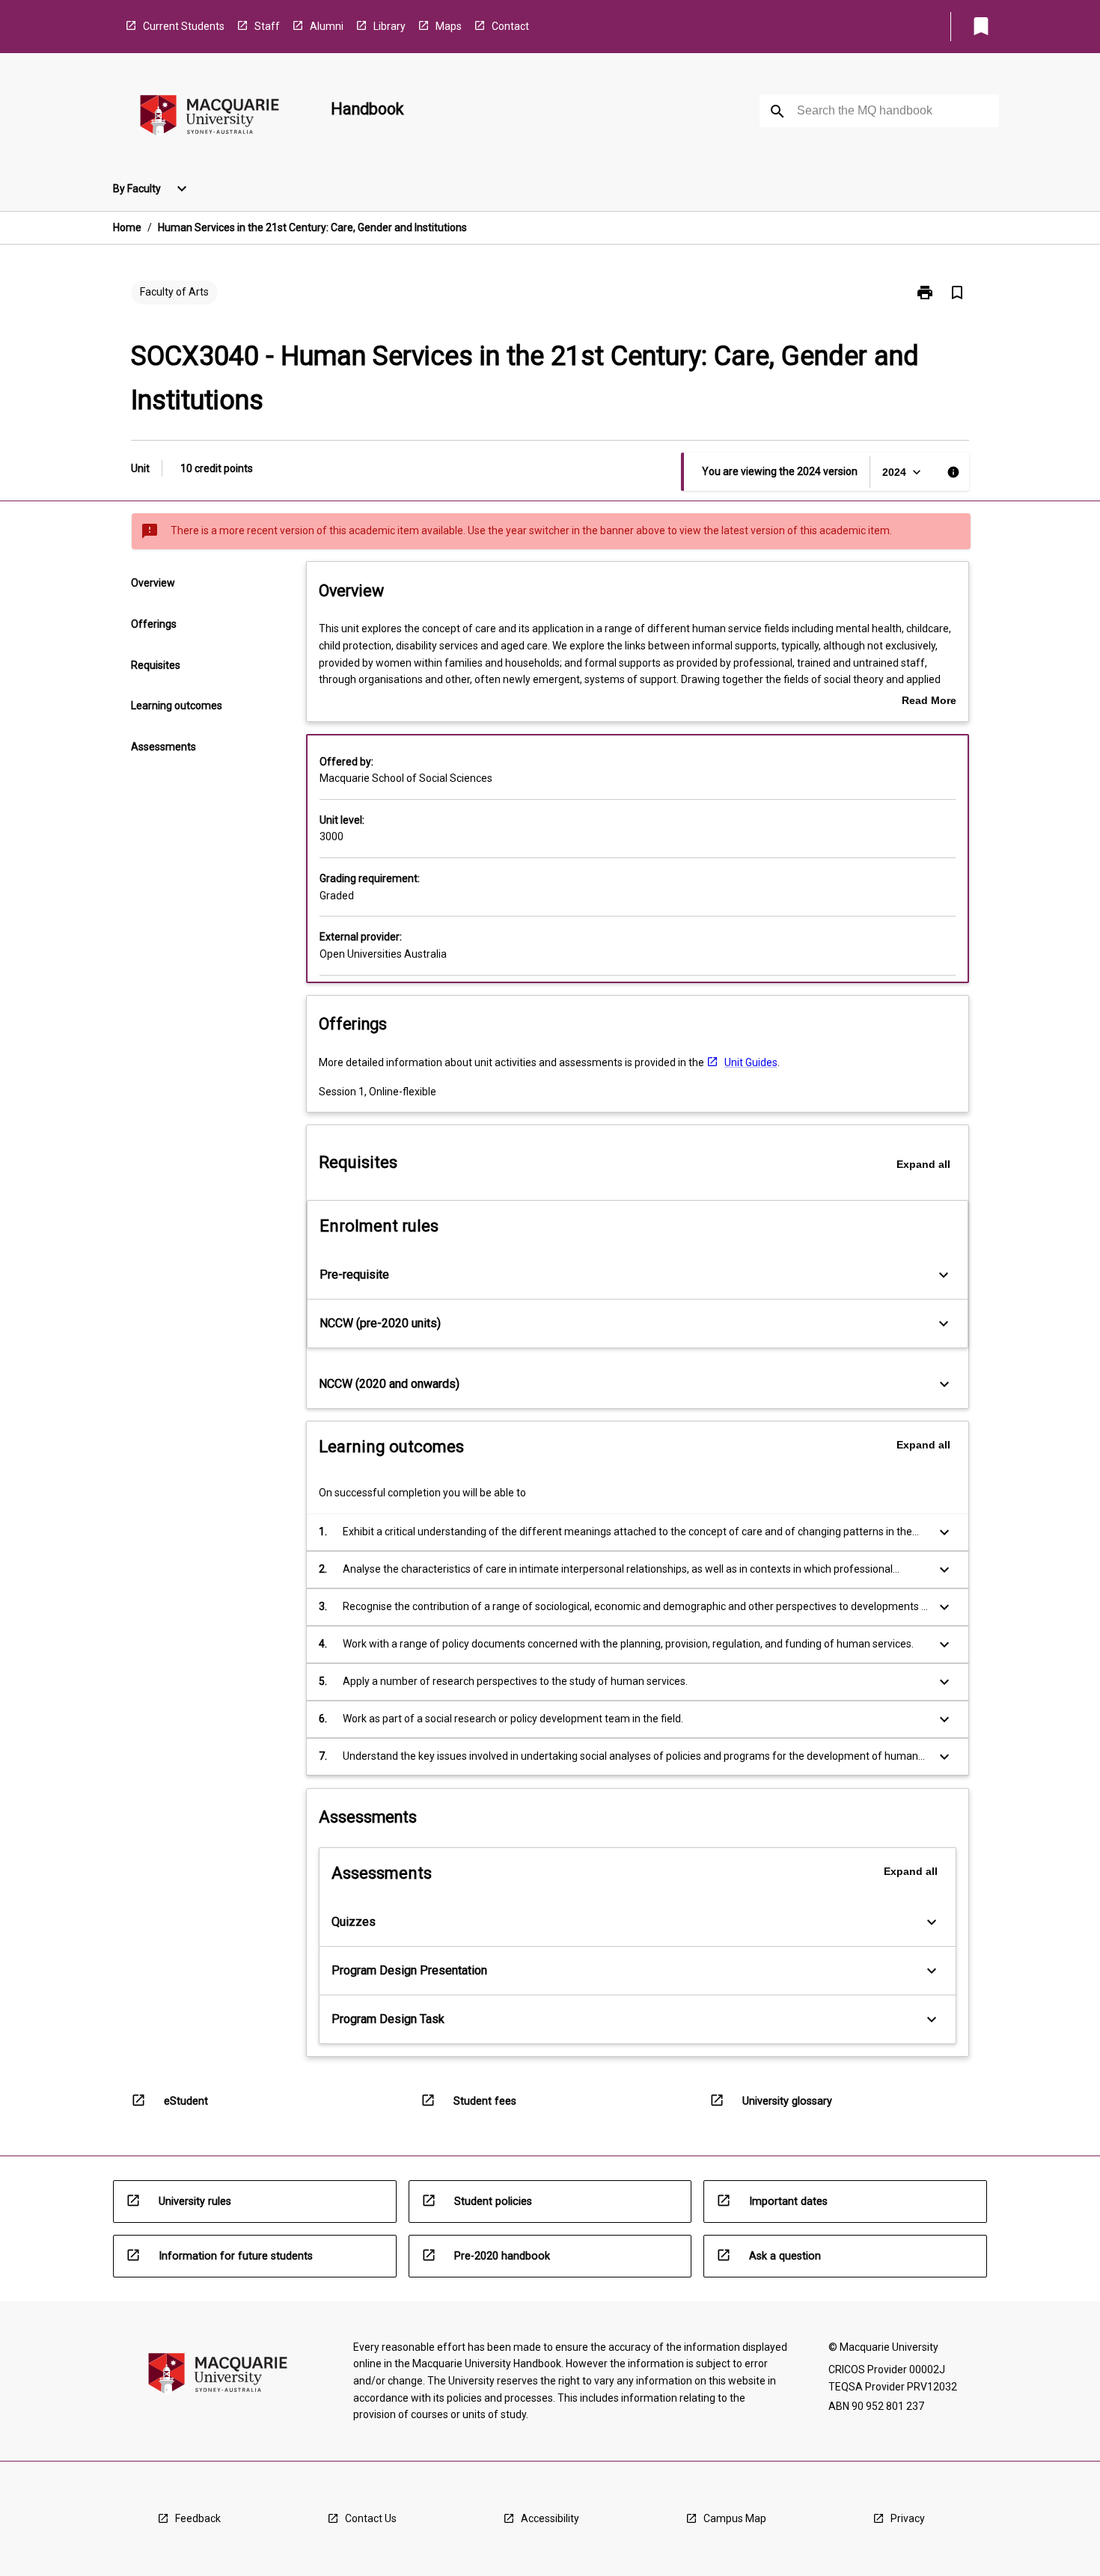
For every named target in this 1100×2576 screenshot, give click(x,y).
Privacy (908, 2518)
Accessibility (550, 2518)
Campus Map (735, 2518)
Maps (449, 26)
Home (127, 227)
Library (389, 26)
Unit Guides (751, 1062)
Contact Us (371, 2518)
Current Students (184, 26)
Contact (510, 26)
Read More (929, 702)
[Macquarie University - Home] (210, 118)
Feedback (198, 2518)
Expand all (923, 1164)
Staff (267, 26)
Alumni (327, 26)
